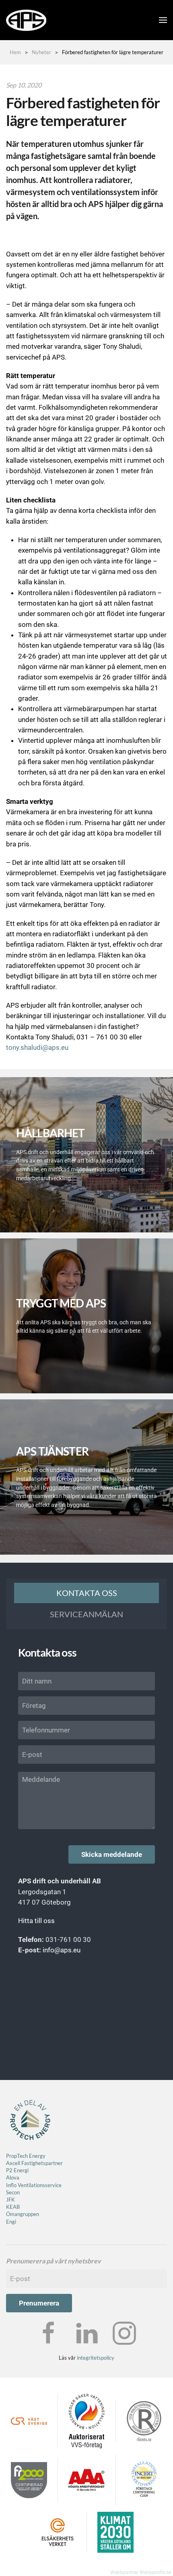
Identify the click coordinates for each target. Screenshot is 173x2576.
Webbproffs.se (155, 2572)
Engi (11, 2222)
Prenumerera (39, 2303)
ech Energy (33, 2156)
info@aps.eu (62, 1950)
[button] (163, 20)
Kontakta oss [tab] (87, 1593)
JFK (11, 2200)
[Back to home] (26, 20)
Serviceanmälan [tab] (86, 1614)
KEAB (13, 2207)
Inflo (11, 2185)
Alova (13, 2178)
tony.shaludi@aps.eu (37, 1047)
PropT (13, 2156)
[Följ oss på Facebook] (49, 2333)
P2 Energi (17, 2170)
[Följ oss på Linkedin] (86, 2333)
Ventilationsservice (39, 2185)
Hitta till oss (36, 1921)
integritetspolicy (96, 2358)
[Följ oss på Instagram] (124, 2333)
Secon (13, 2192)
